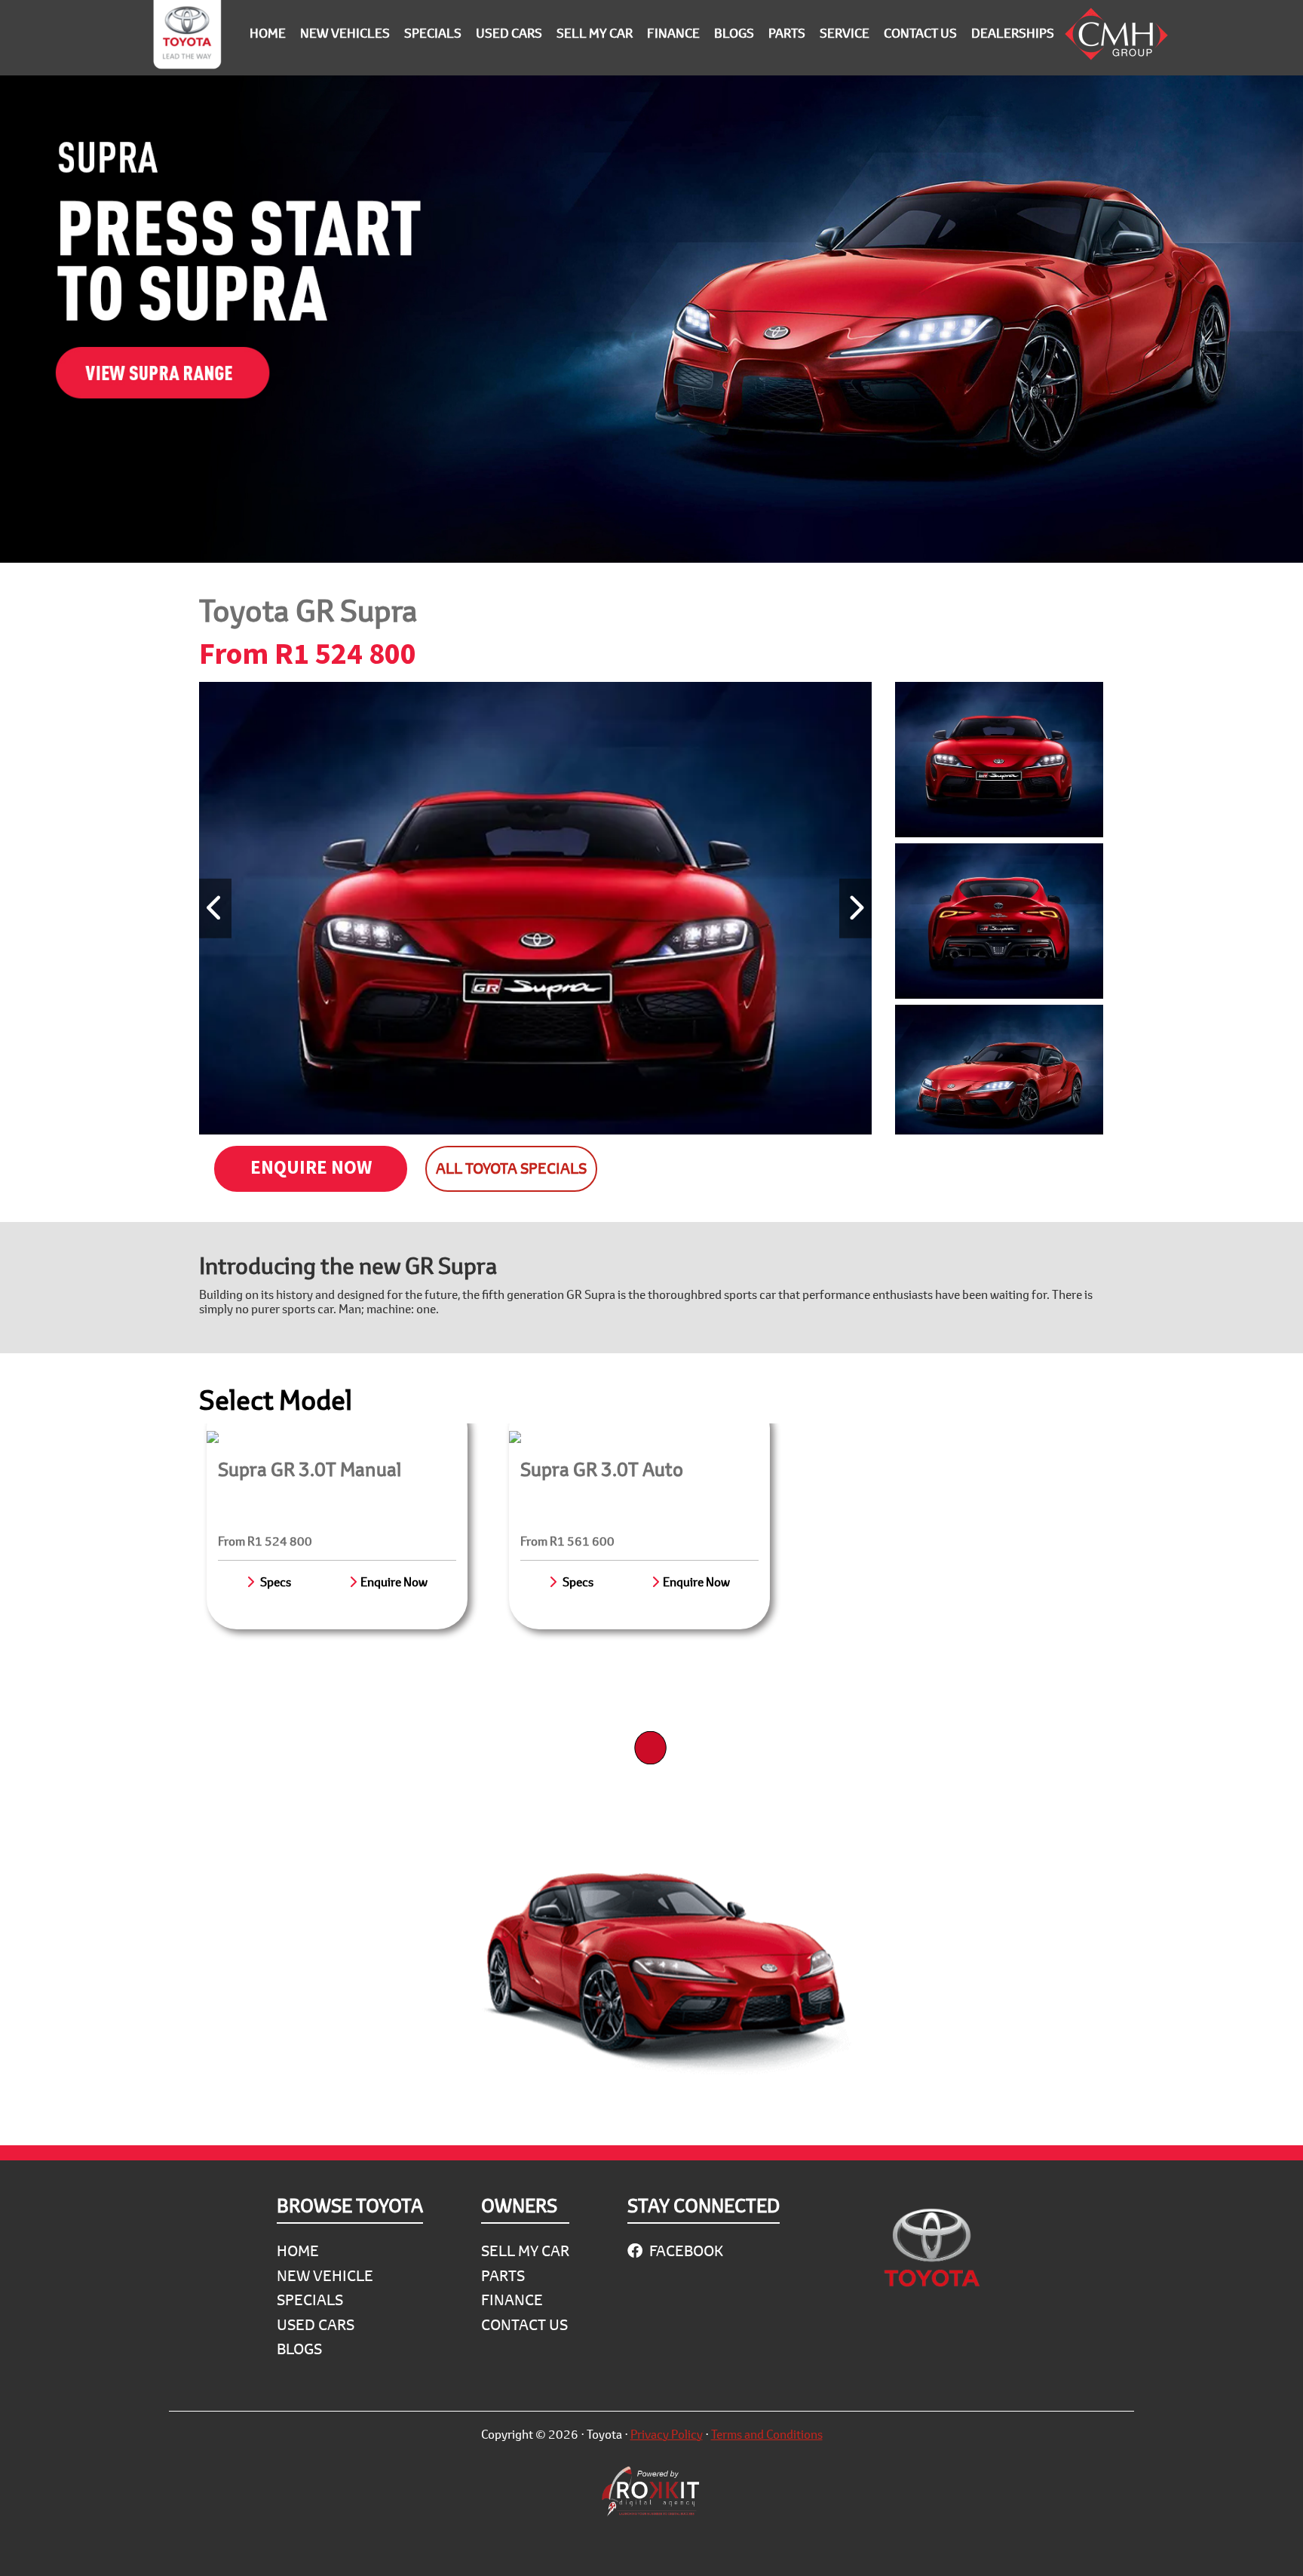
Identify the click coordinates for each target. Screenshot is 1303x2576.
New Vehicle (325, 2275)
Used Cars (316, 2324)
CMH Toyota (187, 38)
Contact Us (524, 2324)
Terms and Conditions (767, 2434)
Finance (512, 2300)
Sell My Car (525, 2251)
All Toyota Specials (511, 1168)
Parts (503, 2275)
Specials (310, 2300)
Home (298, 2251)
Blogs (299, 2349)
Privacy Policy (667, 2434)
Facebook (685, 2251)
